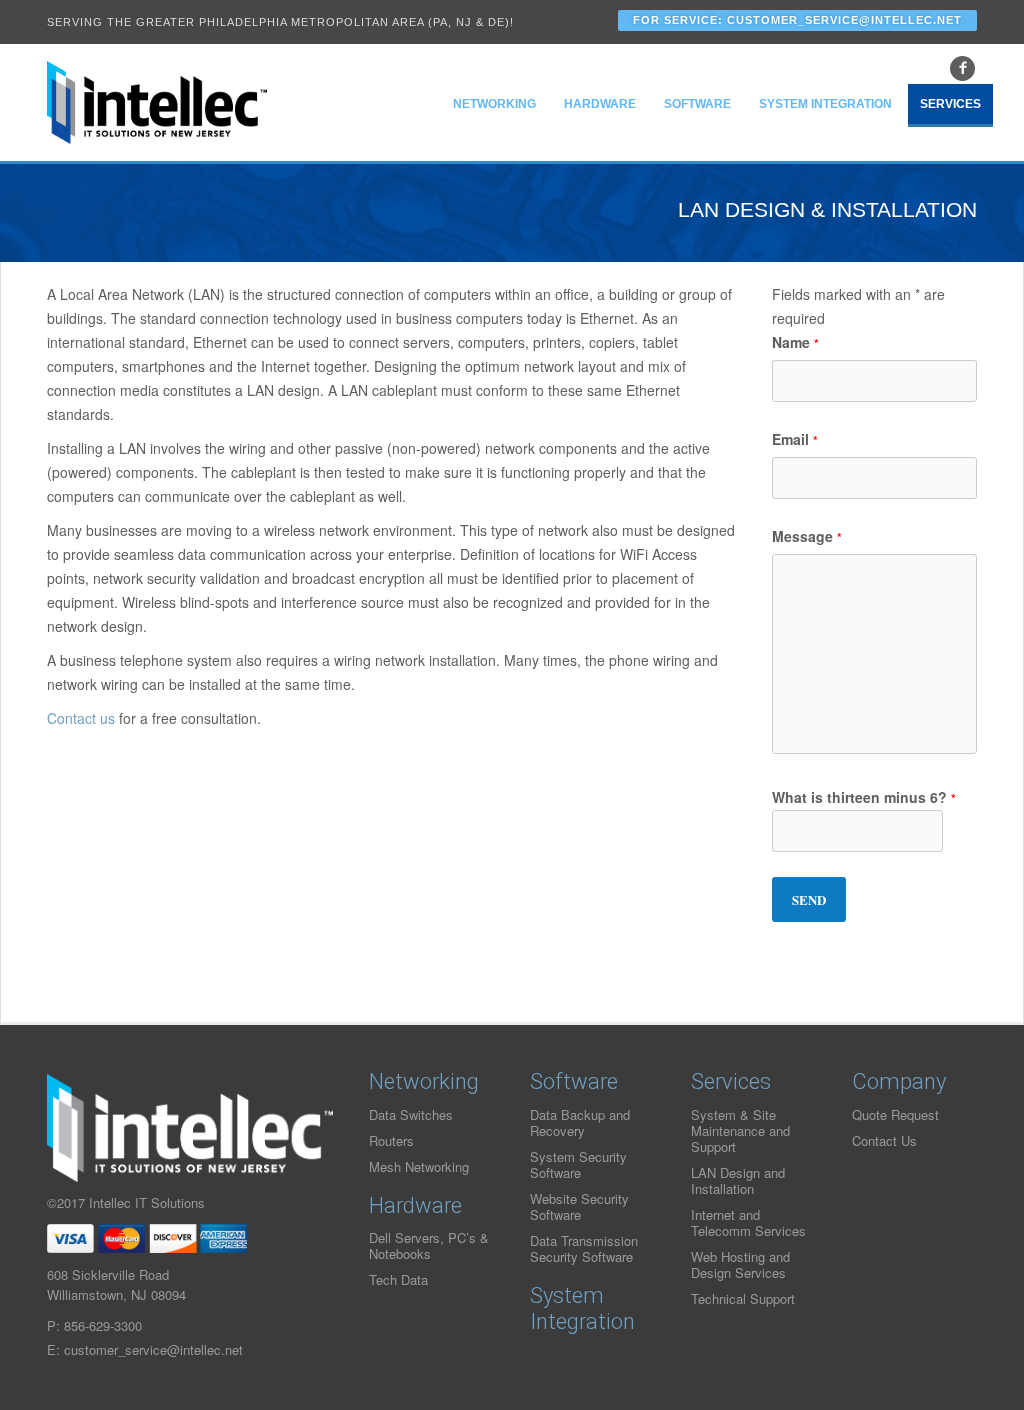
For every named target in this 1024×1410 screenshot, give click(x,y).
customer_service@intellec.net (153, 1349)
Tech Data (398, 1279)
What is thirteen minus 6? (864, 797)
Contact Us (884, 1140)
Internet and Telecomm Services (748, 1222)
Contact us (81, 718)
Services (950, 104)
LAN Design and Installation (738, 1180)
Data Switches (411, 1114)
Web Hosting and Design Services (740, 1264)
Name (795, 342)
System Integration (825, 104)
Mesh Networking (419, 1166)
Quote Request (895, 1114)
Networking (494, 104)
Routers (391, 1140)
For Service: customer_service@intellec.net (797, 20)
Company (899, 1081)
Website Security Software (579, 1206)
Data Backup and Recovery (580, 1122)
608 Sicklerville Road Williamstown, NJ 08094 (116, 1284)
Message (807, 536)
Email (795, 439)
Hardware (600, 104)
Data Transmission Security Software (584, 1248)
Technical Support (743, 1298)
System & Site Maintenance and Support (740, 1130)
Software (697, 104)
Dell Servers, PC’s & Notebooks (429, 1245)
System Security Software (578, 1164)
